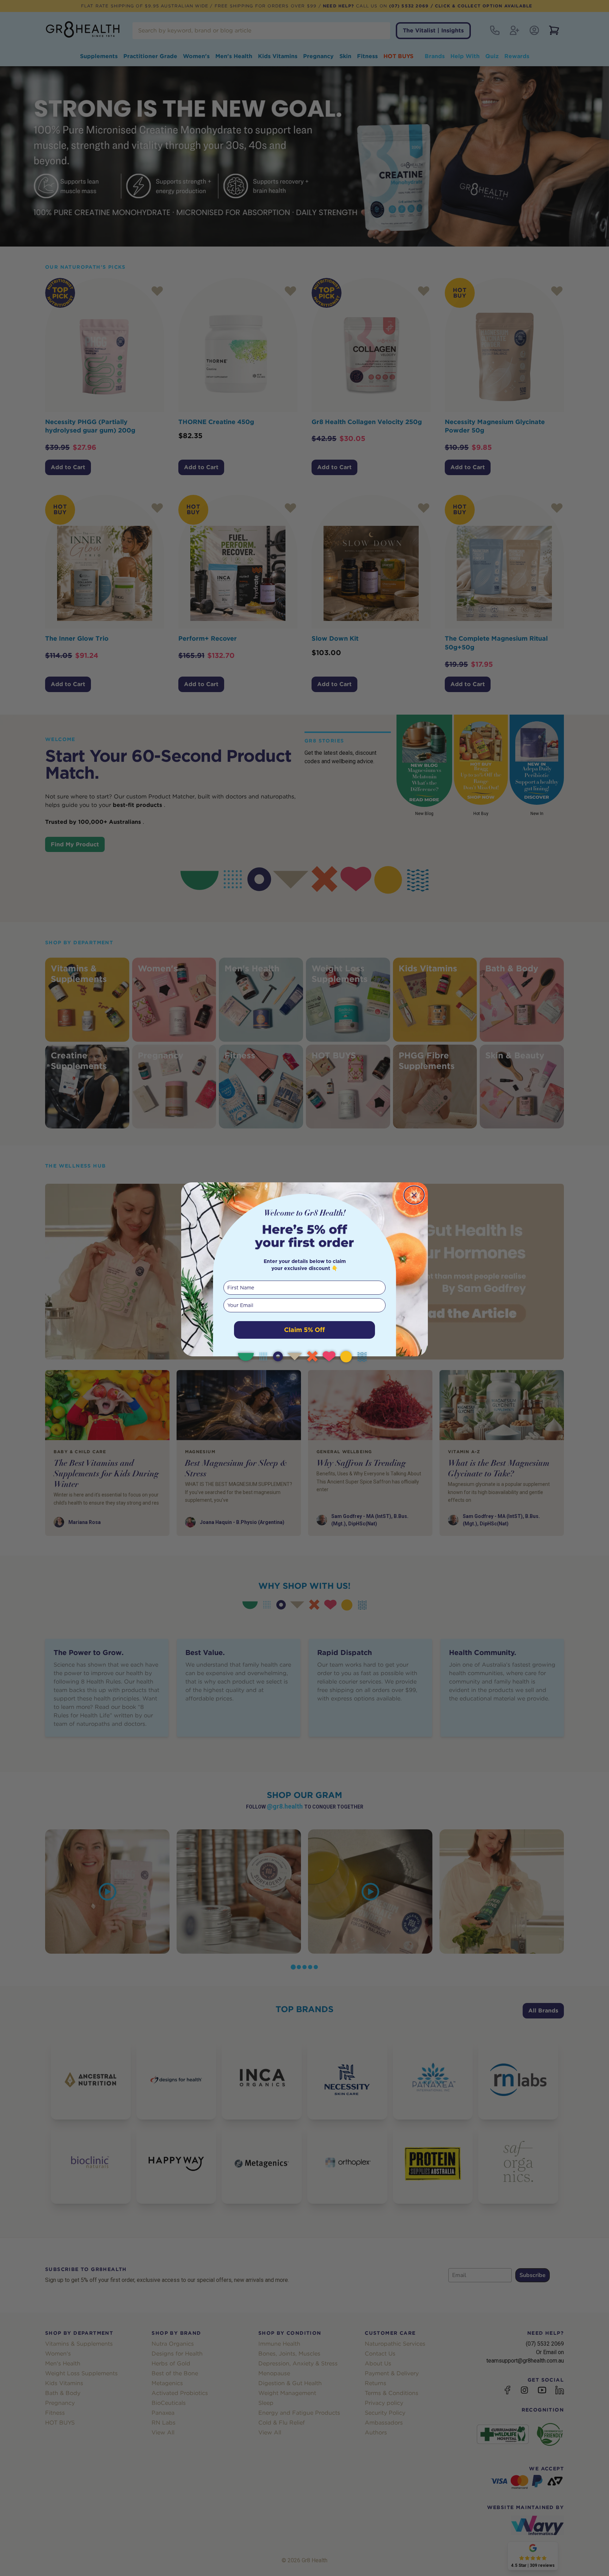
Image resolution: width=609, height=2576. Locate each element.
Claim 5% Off (304, 1330)
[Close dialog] (414, 1195)
